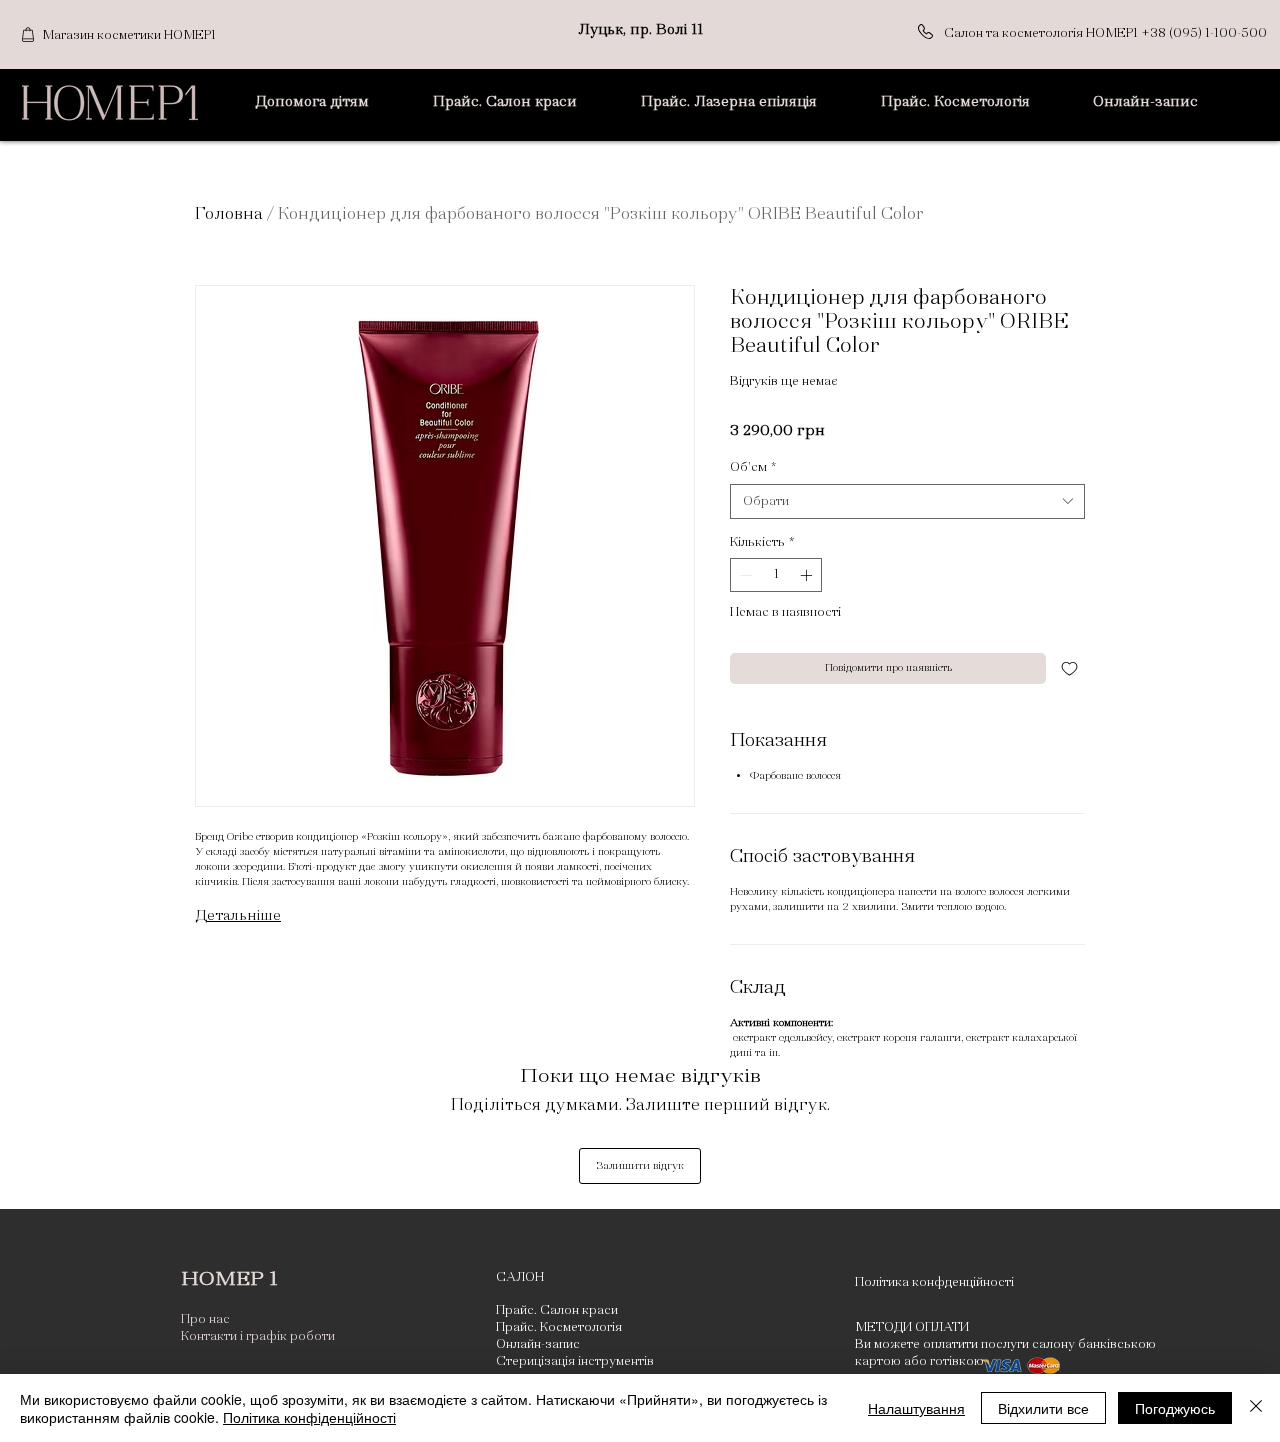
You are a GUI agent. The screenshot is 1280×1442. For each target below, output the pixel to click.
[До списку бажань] (1069, 668)
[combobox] (907, 501)
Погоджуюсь (1175, 1408)
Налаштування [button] (916, 1408)
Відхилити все (1043, 1408)
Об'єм (753, 467)
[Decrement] (744, 575)
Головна (229, 213)
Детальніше (238, 915)
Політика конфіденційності (309, 1417)
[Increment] (808, 575)
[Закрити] (1256, 1408)
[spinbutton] (776, 575)
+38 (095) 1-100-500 (1204, 33)
